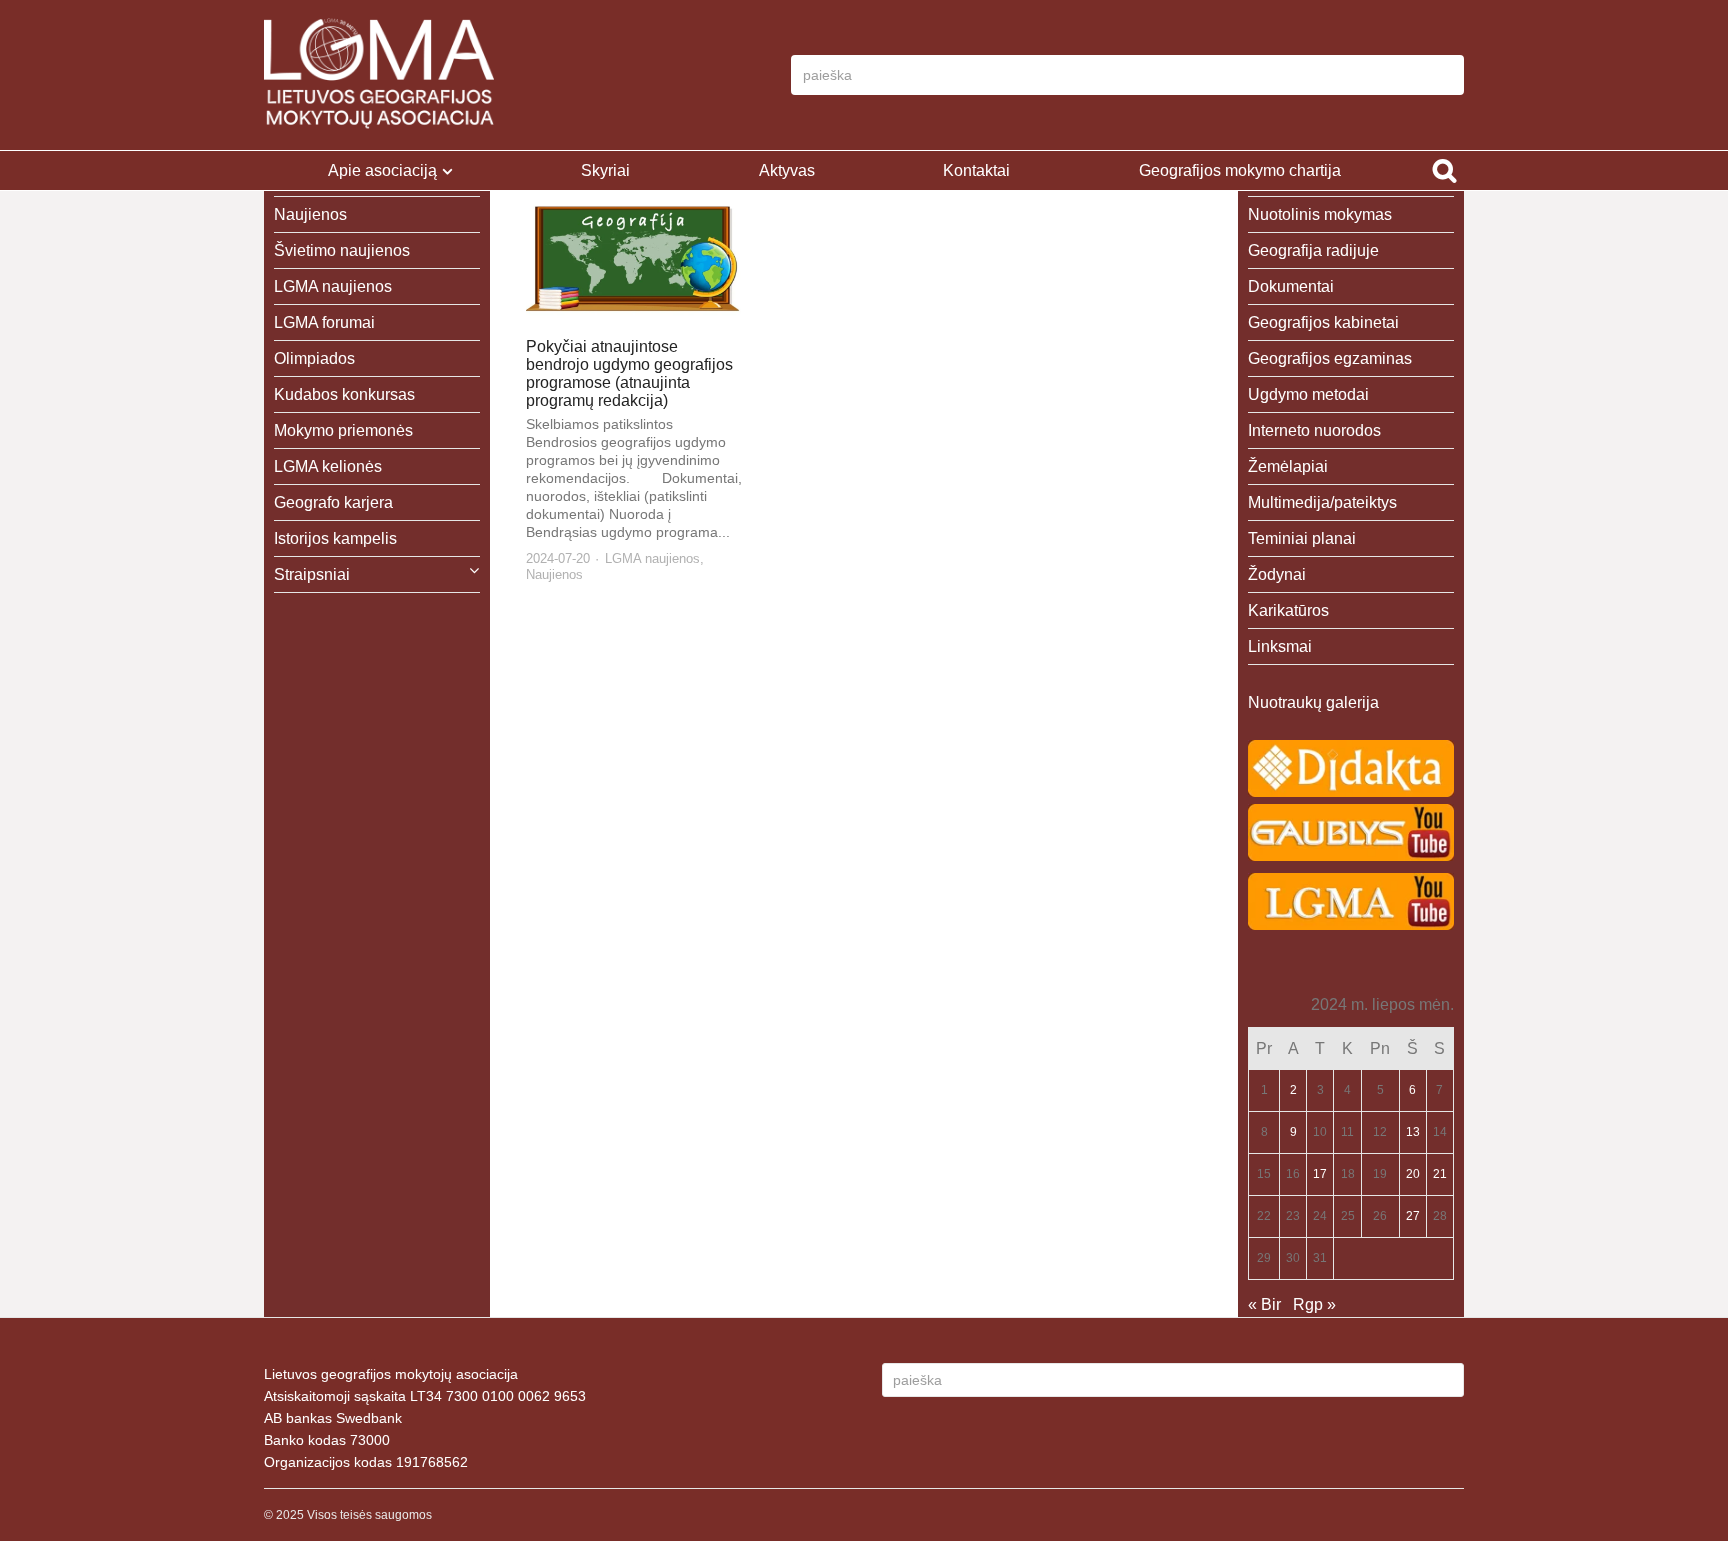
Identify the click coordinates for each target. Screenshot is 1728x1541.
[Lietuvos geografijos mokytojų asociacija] (379, 75)
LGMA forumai (324, 322)
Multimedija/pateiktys (1322, 502)
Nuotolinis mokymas (1320, 214)
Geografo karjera (333, 502)
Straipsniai (312, 574)
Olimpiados (314, 358)
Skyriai (605, 170)
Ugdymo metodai (1308, 394)
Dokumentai (1291, 286)
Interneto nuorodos (1314, 430)
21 (1440, 1174)
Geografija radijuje (1313, 250)
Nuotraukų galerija (1313, 702)
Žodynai (1277, 574)
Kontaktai (976, 170)
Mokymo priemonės (343, 430)
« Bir (1264, 1304)
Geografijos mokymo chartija (1240, 170)
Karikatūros (1288, 610)
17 (1320, 1174)
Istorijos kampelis (335, 538)
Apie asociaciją (382, 170)
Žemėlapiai (1288, 466)
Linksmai (1280, 646)
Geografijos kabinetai (1323, 322)
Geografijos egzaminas (1330, 358)
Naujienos (554, 574)
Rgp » (1314, 1304)
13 (1413, 1132)
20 (1413, 1174)
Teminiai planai (1302, 538)
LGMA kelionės (328, 466)
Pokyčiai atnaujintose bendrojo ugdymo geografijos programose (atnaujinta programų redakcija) (629, 373)
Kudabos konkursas (344, 394)
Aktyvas (787, 170)
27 (1413, 1216)
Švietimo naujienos (342, 250)
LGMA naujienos (652, 558)
